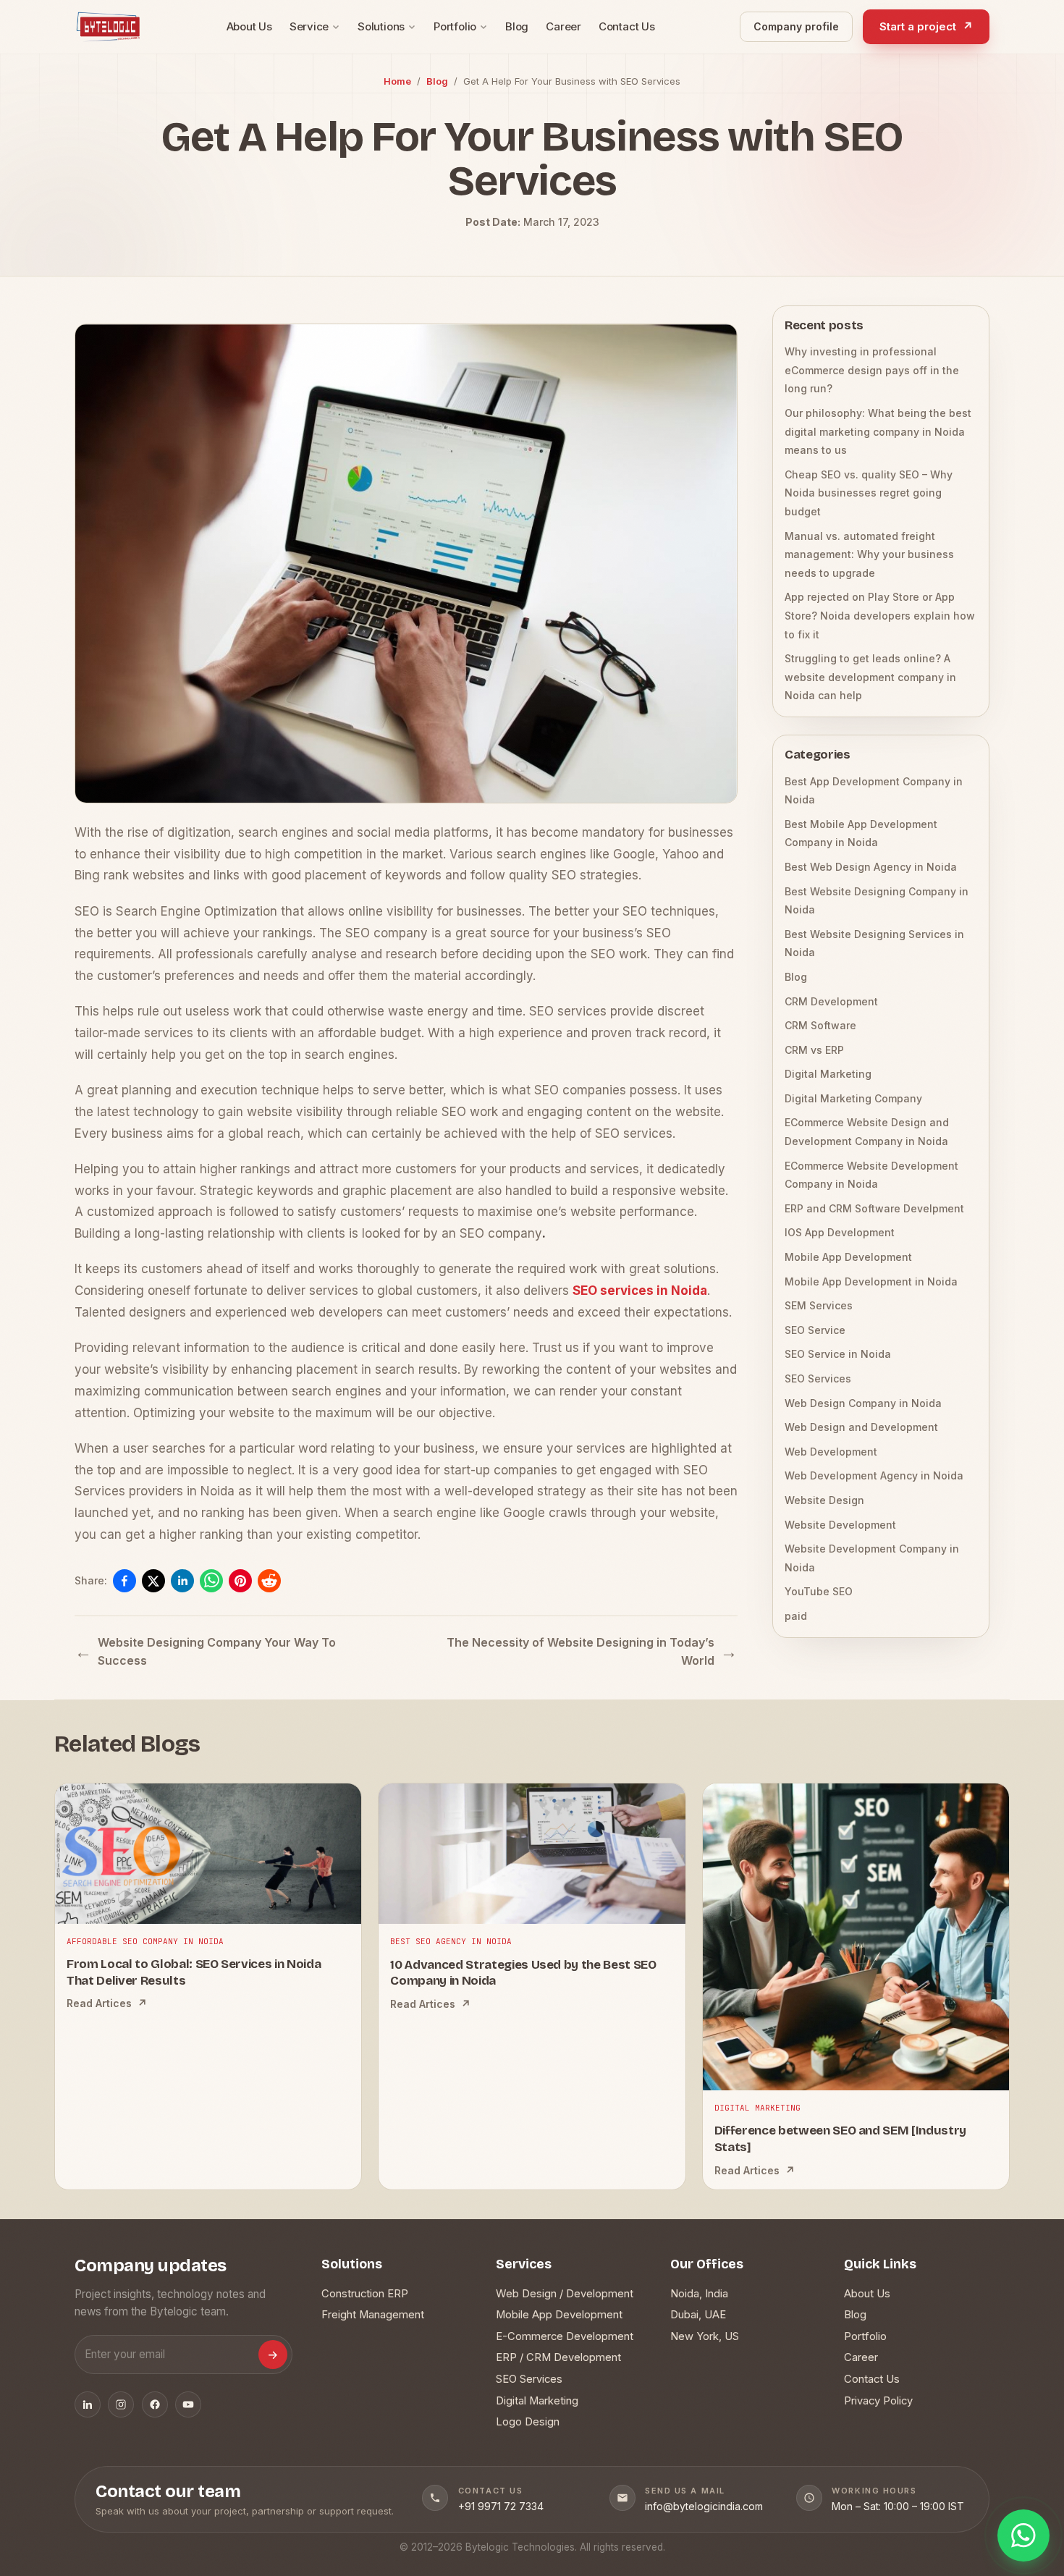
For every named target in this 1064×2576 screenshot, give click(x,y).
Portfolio (455, 26)
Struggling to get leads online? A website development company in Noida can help (870, 677)
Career (563, 26)
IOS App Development (840, 1232)
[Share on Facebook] (124, 1581)
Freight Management (373, 2315)
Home (397, 81)
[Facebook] (155, 2404)
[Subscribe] (273, 2355)
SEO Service (815, 1330)
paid (796, 1616)
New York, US (705, 2336)
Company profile (796, 26)
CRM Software (820, 1025)
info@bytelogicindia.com (704, 2506)
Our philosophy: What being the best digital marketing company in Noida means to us (878, 431)
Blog (517, 26)
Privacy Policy (878, 2401)
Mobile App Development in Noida (871, 1281)
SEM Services (819, 1305)
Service (309, 26)
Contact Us (627, 26)
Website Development (840, 1525)
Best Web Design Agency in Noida (871, 867)
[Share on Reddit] (269, 1581)
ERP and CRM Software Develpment (874, 1208)
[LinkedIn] (88, 2404)
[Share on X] (153, 1581)
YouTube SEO (819, 1591)
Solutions (381, 26)
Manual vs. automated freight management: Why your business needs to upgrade (869, 554)
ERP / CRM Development (558, 2357)
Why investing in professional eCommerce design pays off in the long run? (872, 370)
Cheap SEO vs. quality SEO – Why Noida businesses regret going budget (869, 493)
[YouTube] (188, 2404)
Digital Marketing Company (853, 1098)
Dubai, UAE (698, 2315)
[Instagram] (121, 2404)
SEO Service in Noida (838, 1354)
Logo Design (528, 2422)
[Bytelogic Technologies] (108, 27)
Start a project (926, 26)
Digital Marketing (828, 1074)
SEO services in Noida (640, 1291)
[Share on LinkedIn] (182, 1581)
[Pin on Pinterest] (240, 1581)
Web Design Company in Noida (863, 1403)
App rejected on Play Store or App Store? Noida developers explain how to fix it (880, 615)
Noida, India (699, 2294)
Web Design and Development (861, 1427)
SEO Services (818, 1378)
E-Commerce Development (565, 2336)
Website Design (824, 1500)
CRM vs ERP (814, 1050)
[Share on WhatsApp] (211, 1581)
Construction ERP (365, 2294)
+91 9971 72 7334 (501, 2506)
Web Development (831, 1452)
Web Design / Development (565, 2294)
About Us (249, 26)
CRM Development (831, 1001)
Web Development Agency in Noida (874, 1475)
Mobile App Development (848, 1257)
